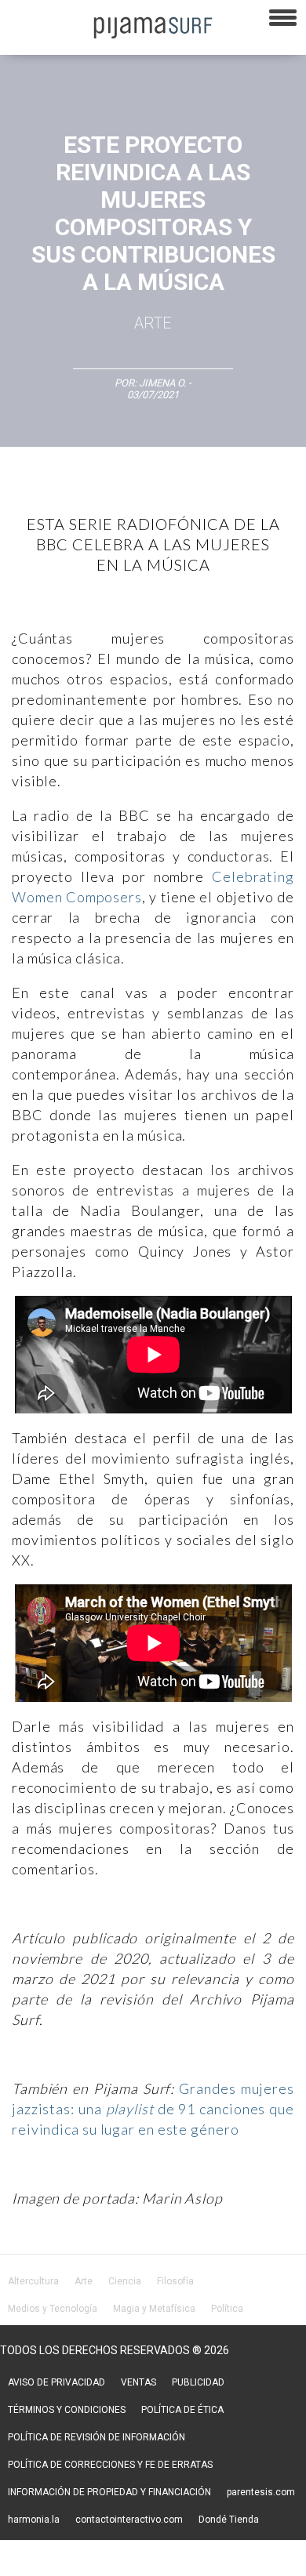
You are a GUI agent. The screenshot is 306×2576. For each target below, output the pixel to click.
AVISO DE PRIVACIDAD (56, 2382)
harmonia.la (34, 2520)
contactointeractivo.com (129, 2520)
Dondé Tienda (229, 2520)
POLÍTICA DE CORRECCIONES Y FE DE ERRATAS (110, 2465)
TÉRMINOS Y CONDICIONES (67, 2410)
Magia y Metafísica (154, 2309)
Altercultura (33, 2281)
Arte (153, 323)
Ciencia (125, 2281)
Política (227, 2309)
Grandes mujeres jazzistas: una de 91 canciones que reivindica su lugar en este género (153, 2109)
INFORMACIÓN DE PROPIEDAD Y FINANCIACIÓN (109, 2492)
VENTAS (138, 2382)
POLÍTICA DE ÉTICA (182, 2410)
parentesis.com (261, 2492)
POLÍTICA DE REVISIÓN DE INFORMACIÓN (97, 2437)
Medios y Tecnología (53, 2309)
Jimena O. (164, 383)
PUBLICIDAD (198, 2382)
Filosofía (175, 2281)
